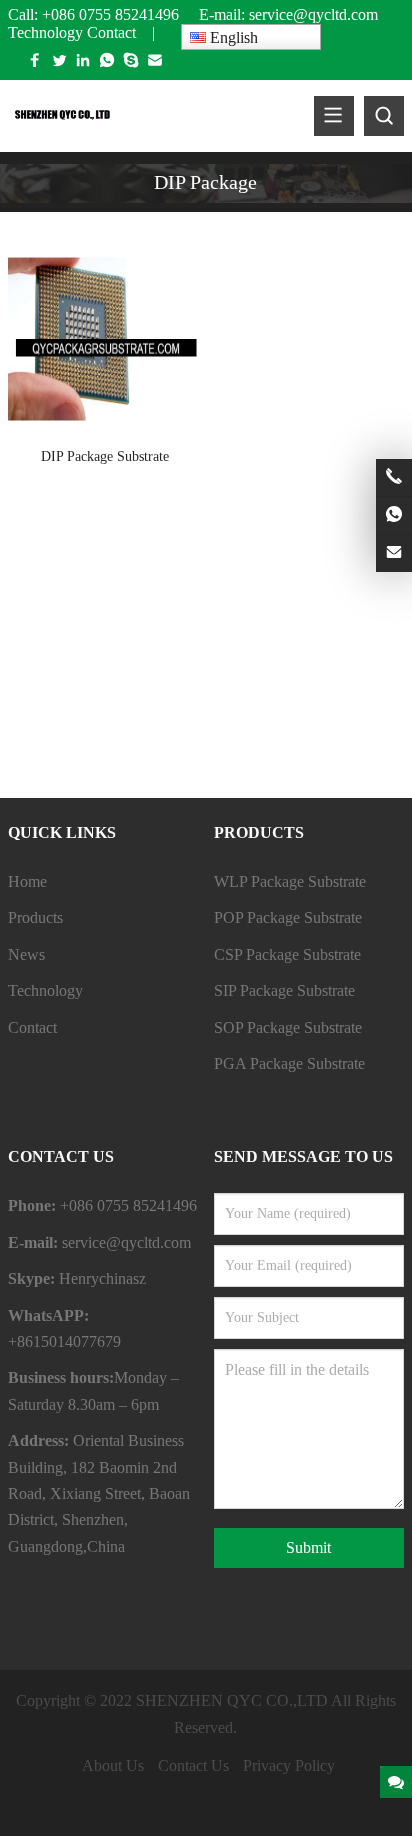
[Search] (384, 116)
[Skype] (131, 64)
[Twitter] (59, 64)
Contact (111, 32)
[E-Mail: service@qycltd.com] (394, 553)
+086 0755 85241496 (110, 14)
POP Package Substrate (288, 917)
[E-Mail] (155, 64)
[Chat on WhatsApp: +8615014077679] (394, 515)
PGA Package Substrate (289, 1063)
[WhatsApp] (107, 64)
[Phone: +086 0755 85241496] (394, 477)
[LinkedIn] (83, 64)
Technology (45, 32)
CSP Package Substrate (287, 954)
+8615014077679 (64, 1341)
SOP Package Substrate (288, 1027)
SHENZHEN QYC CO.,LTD (232, 1700)
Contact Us (193, 1765)
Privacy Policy (289, 1765)
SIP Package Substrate (284, 990)
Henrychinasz (102, 1278)
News (26, 954)
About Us (113, 1765)
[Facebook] (35, 64)
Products (35, 917)
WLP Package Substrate (290, 881)
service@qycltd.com (315, 14)
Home (27, 881)
